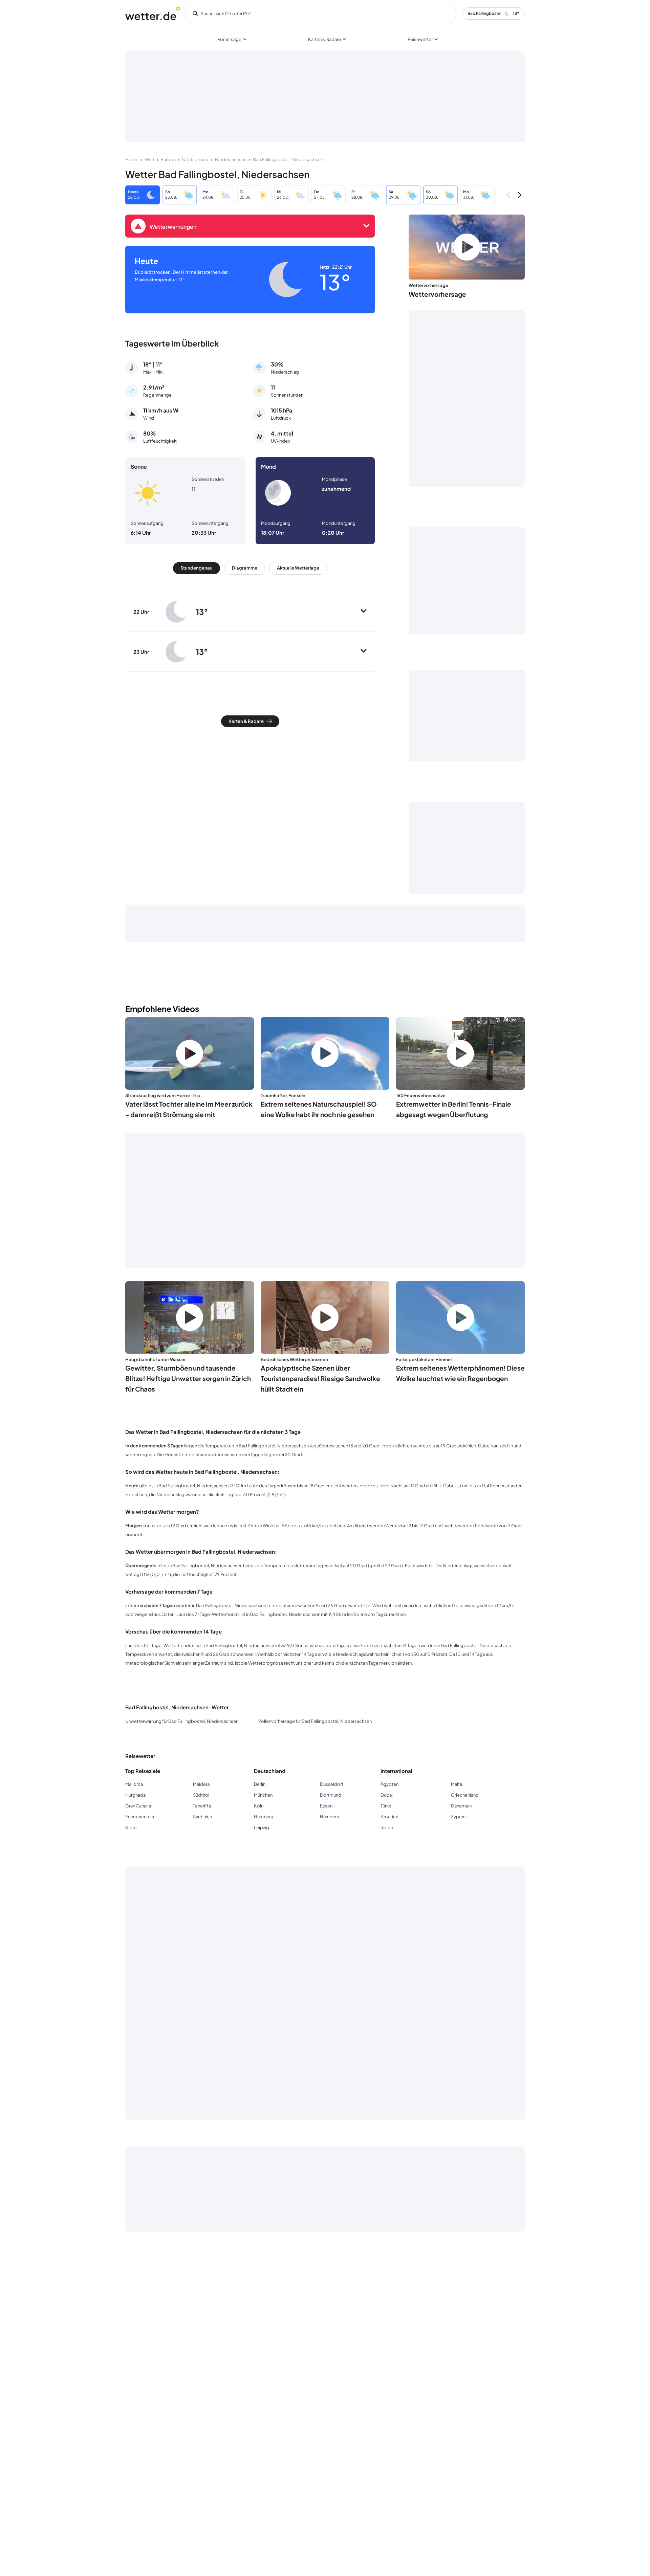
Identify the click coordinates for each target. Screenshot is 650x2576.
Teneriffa (202, 1806)
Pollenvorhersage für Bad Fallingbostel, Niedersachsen (315, 1721)
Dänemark (461, 1806)
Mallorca (134, 1784)
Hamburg (264, 1817)
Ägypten (389, 1784)
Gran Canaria (138, 1806)
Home (132, 159)
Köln (259, 1806)
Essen (326, 1806)
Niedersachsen (231, 159)
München (263, 1795)
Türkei (386, 1806)
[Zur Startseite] (153, 14)
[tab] (197, 568)
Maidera (201, 1784)
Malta (457, 1784)
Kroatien (389, 1817)
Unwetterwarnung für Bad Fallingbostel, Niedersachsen (182, 1721)
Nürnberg (330, 1817)
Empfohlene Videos (162, 1009)
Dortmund (331, 1795)
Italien (387, 1827)
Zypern (458, 1817)
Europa (168, 159)
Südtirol (201, 1795)
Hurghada (135, 1795)
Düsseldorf (332, 1784)
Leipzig (262, 1827)
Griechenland (465, 1795)
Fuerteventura (140, 1817)
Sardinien (202, 1817)
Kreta (131, 1827)
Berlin (260, 1784)
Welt (150, 159)
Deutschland (195, 159)
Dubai (387, 1795)
